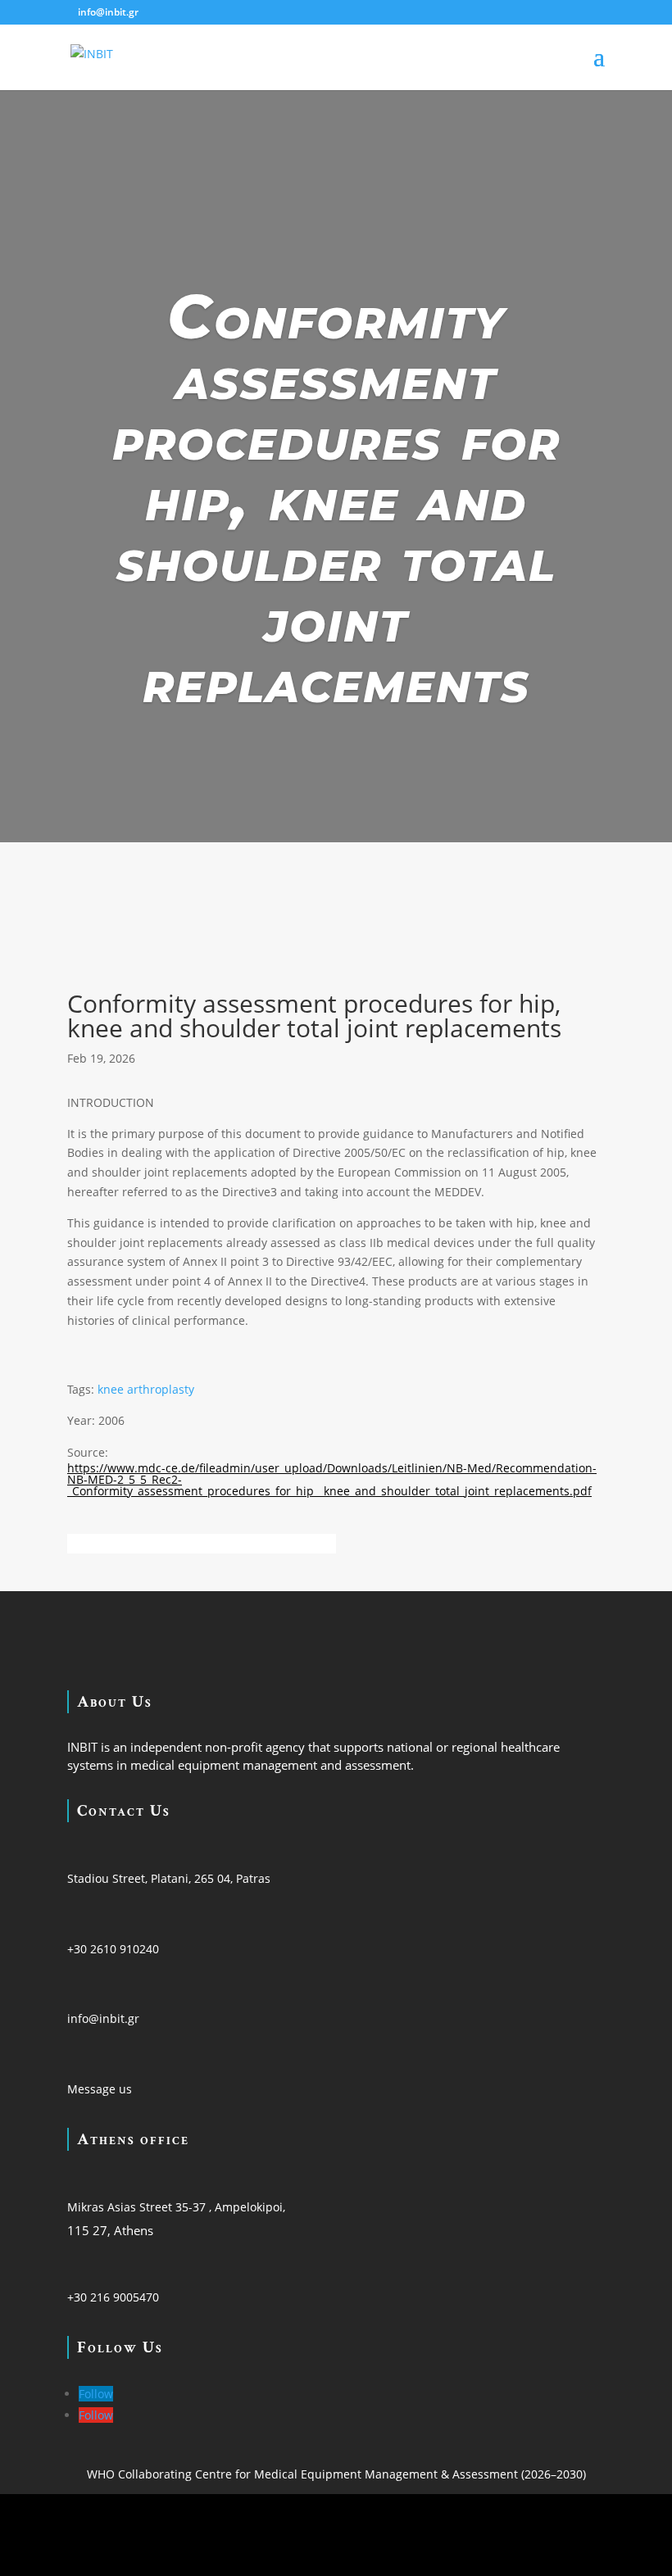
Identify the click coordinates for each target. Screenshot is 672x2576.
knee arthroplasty (146, 1389)
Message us (100, 2089)
